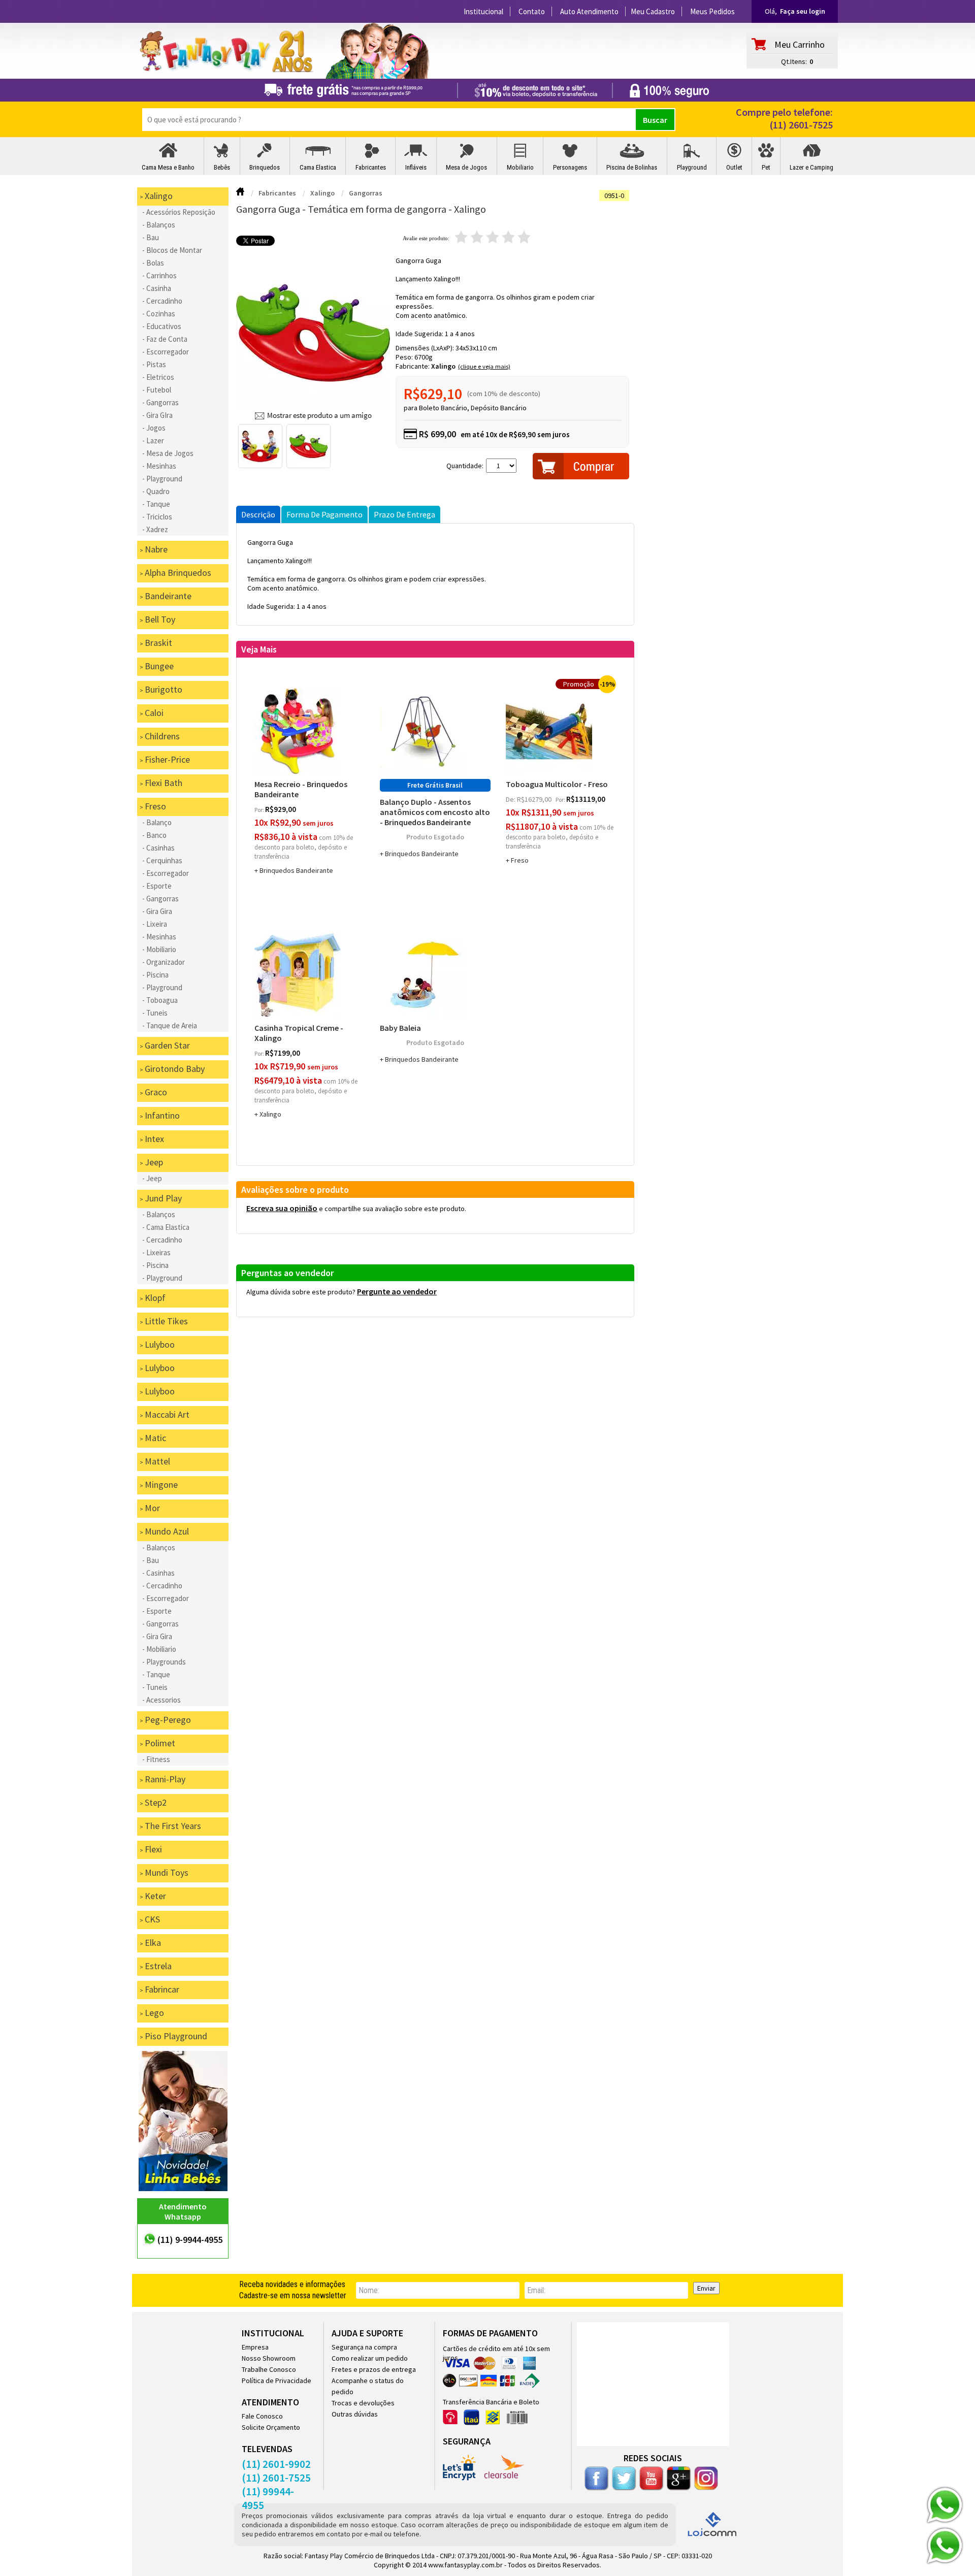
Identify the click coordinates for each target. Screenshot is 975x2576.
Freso (520, 860)
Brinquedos (265, 167)
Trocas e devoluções (363, 2403)
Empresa (255, 2347)
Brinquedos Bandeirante (296, 870)
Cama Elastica (318, 167)
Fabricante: (413, 366)
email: (536, 2290)
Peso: (405, 357)
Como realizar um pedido (370, 2358)
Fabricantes (371, 167)
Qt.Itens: (794, 61)
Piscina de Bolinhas (632, 167)
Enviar (706, 2288)
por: (260, 810)
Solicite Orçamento (271, 2427)
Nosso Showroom (269, 2358)
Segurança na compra (364, 2347)
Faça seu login (803, 11)
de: (511, 799)
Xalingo (443, 366)
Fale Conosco (262, 2416)
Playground (692, 167)
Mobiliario (520, 167)
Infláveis (416, 167)
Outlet (734, 167)
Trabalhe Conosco (269, 2369)
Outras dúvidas (355, 2414)
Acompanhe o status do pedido (368, 2386)
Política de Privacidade (277, 2381)
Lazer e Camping (811, 167)
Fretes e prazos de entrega (374, 2369)
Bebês (222, 167)
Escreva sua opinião (282, 1208)
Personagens (570, 167)
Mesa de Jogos (466, 167)
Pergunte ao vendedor (397, 1291)
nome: (369, 2290)
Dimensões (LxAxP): (426, 348)
